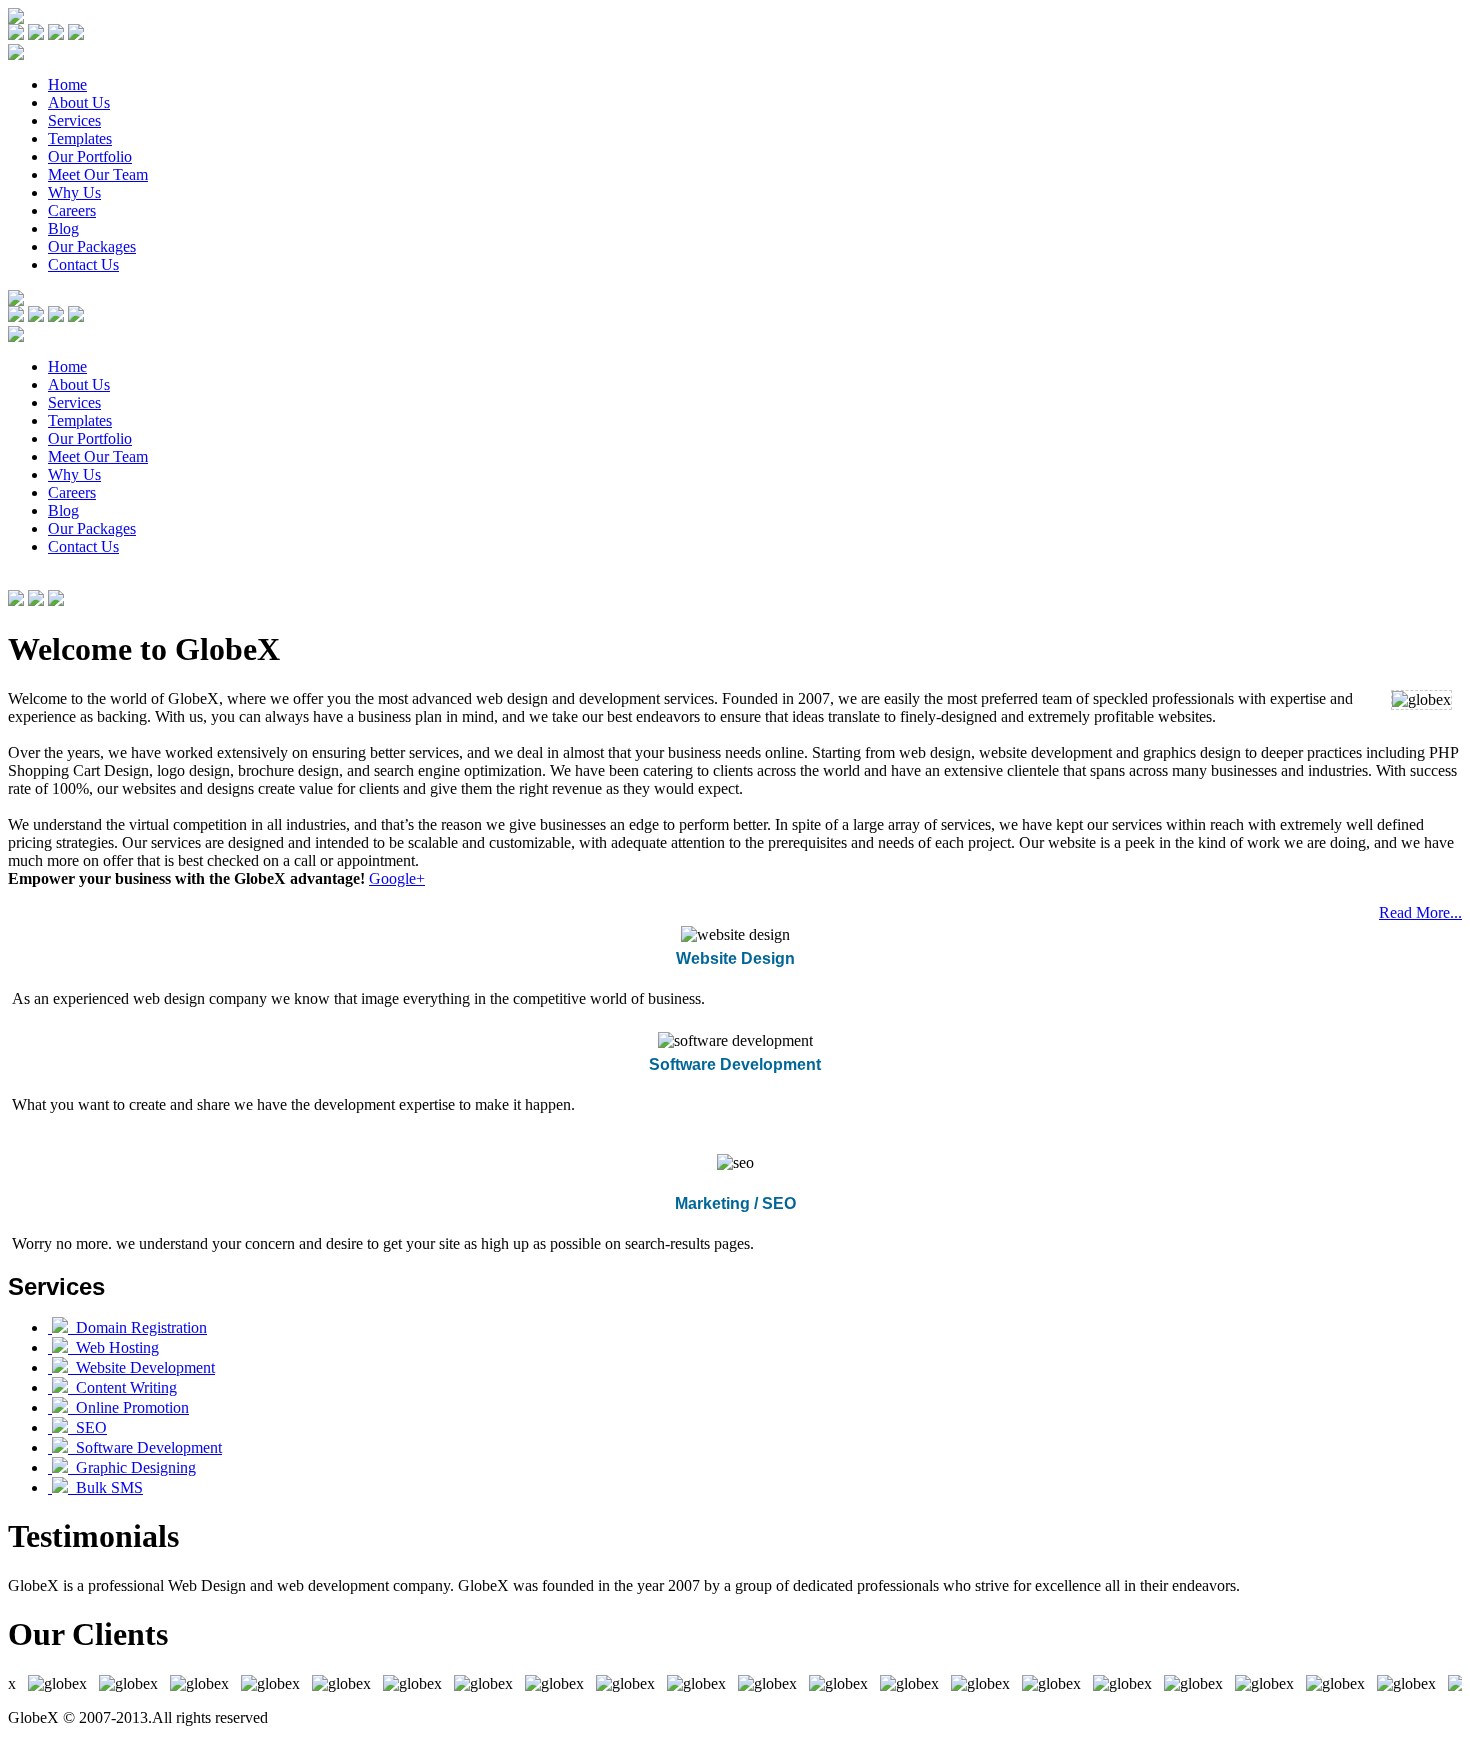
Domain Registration (137, 1327)
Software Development (145, 1447)
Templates (80, 138)
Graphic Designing (132, 1467)
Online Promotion (128, 1407)
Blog (63, 228)
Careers (72, 210)
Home (67, 84)
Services (74, 120)
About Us (79, 102)
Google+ (397, 878)
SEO (87, 1427)
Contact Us (83, 264)
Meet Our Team (98, 174)
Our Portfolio (90, 156)
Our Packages (92, 246)
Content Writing (122, 1387)
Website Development (141, 1367)
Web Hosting (113, 1347)
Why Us (74, 192)
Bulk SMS (105, 1487)
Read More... (1420, 912)
